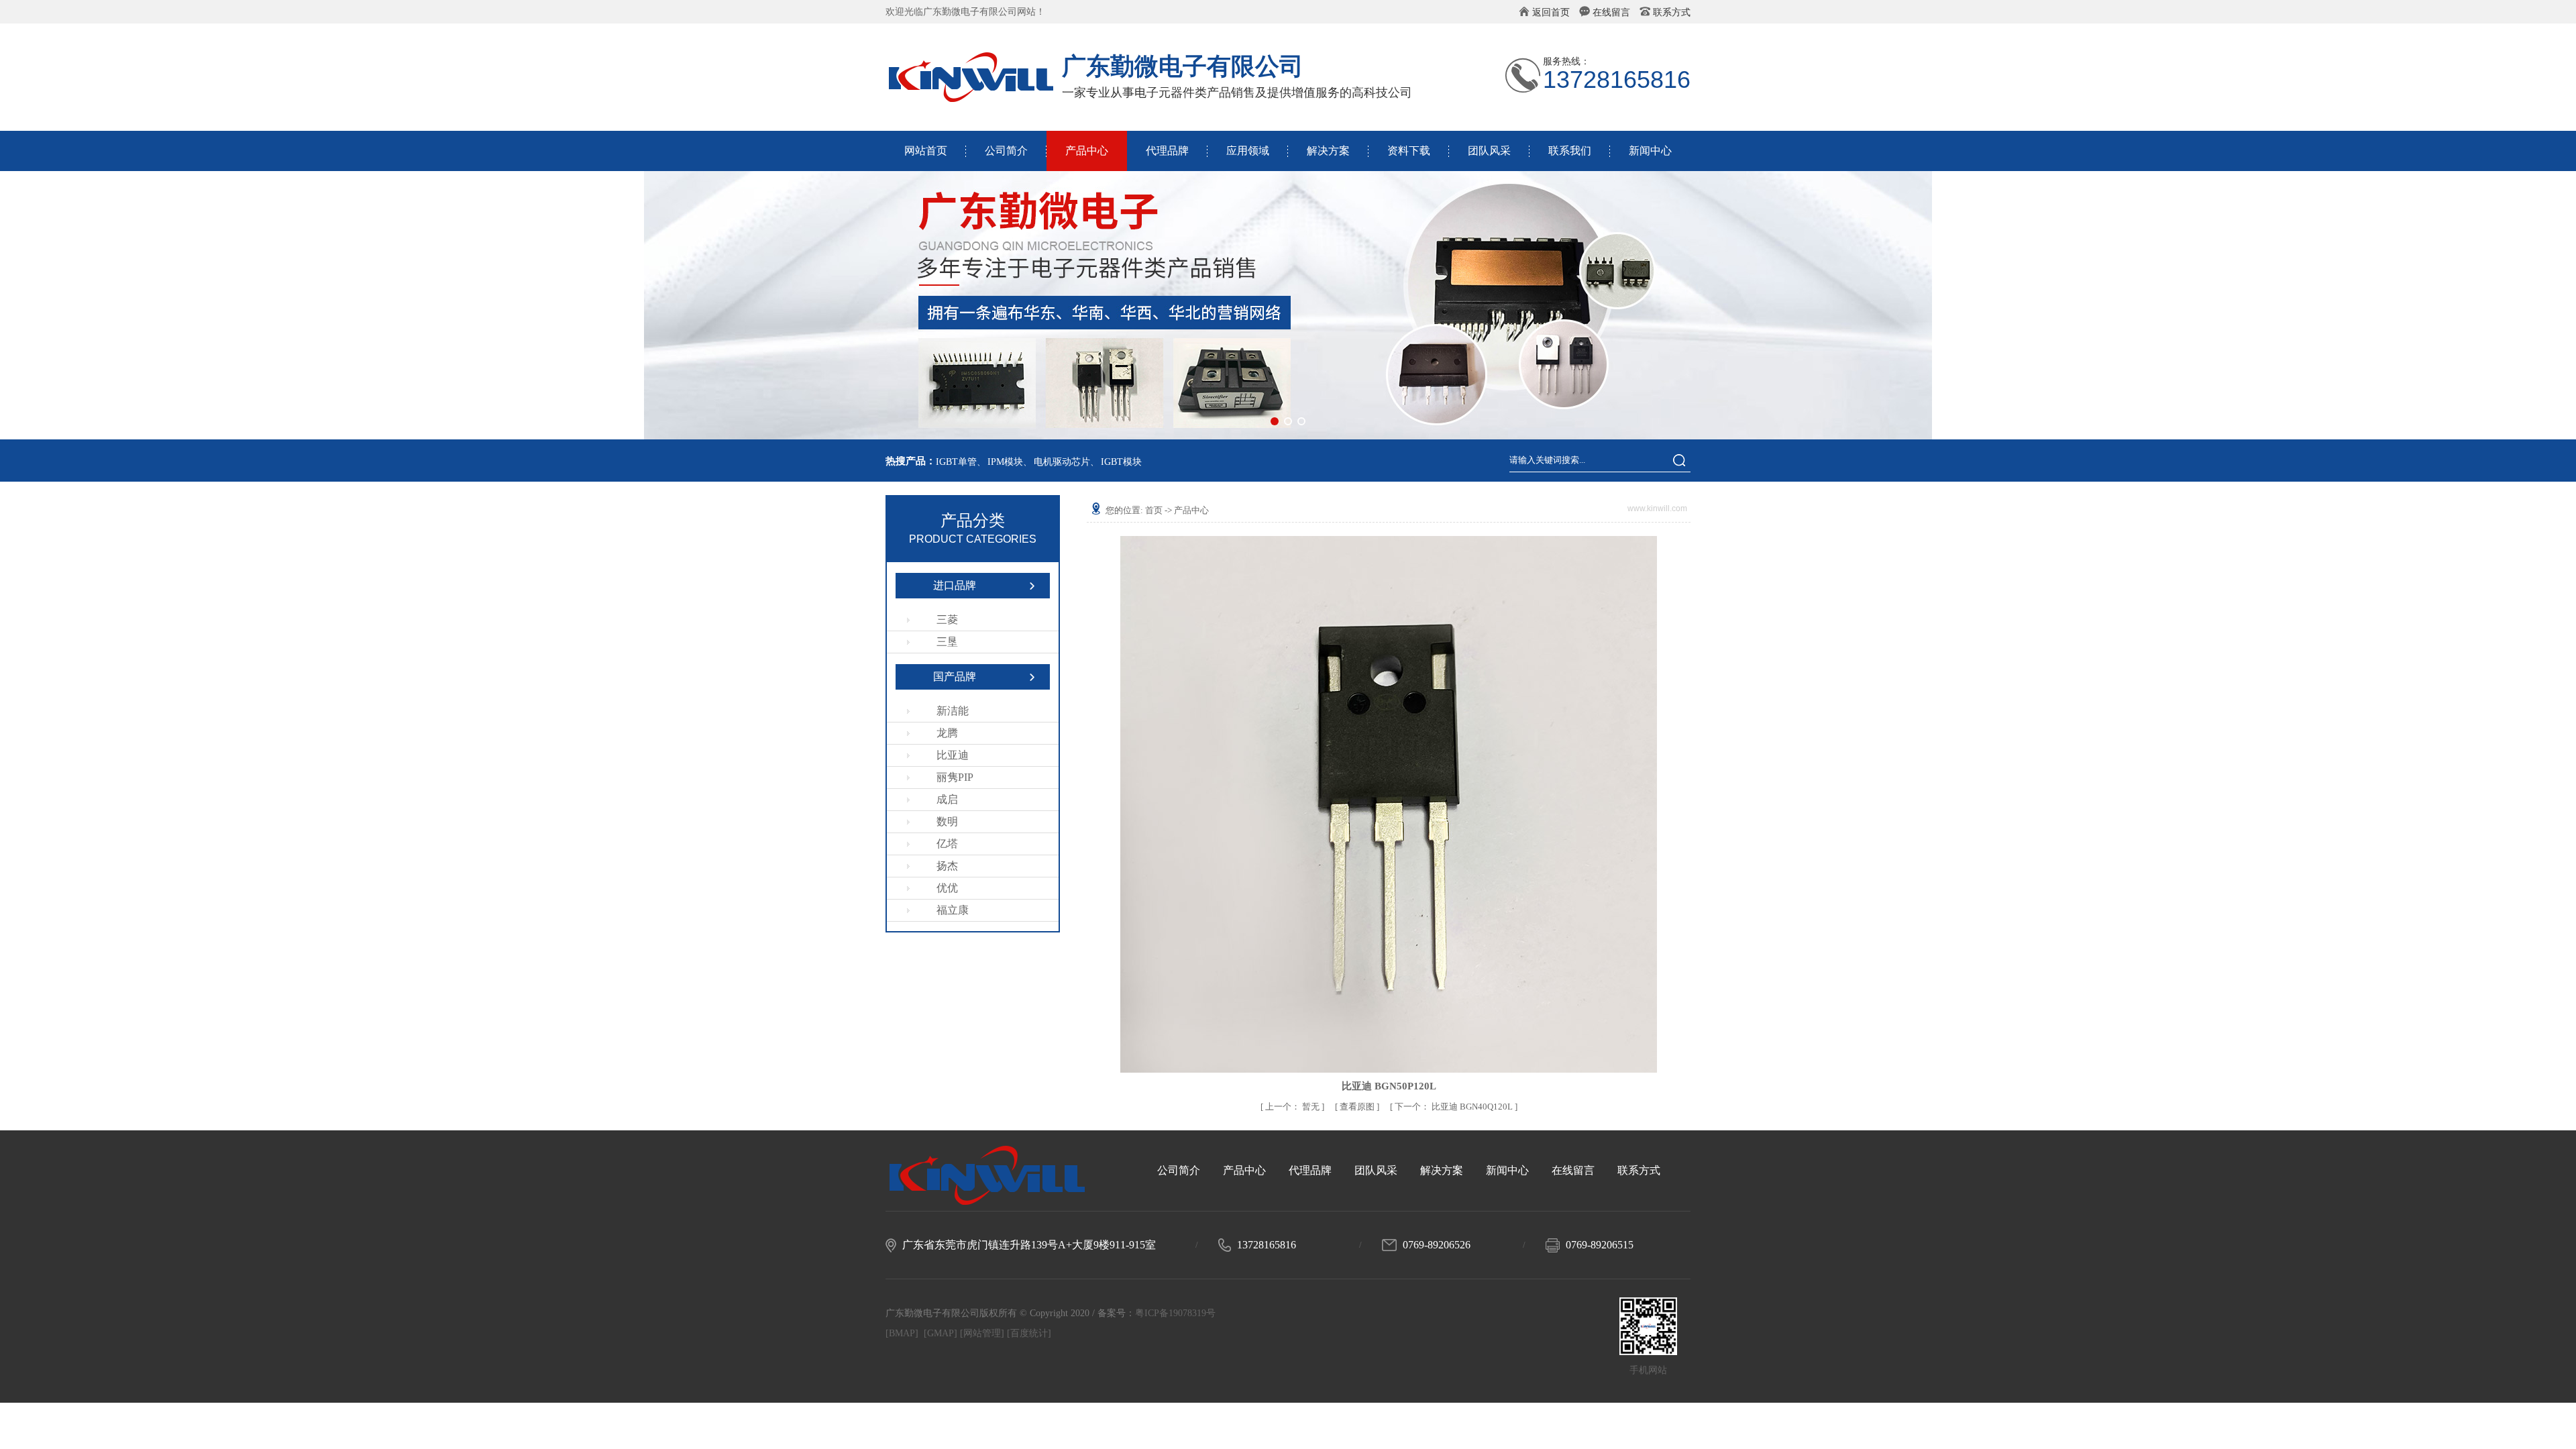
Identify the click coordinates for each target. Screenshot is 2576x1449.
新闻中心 (1650, 151)
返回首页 (1551, 12)
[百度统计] (1029, 1333)
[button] (1275, 421)
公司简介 (1006, 151)
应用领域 (1248, 151)
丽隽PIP (955, 777)
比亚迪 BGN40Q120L (1455, 1107)
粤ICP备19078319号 (1175, 1313)
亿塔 (947, 844)
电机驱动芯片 (1062, 462)
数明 (947, 821)
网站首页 (926, 151)
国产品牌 (955, 677)
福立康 (953, 910)
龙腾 (947, 733)
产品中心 (1087, 151)
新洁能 (953, 711)
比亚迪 (953, 755)
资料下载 (1409, 151)
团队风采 (1489, 151)
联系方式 (1672, 12)
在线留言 (1611, 12)
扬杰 (947, 866)
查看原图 (1358, 1107)
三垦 (947, 642)
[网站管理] (982, 1333)
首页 (1154, 510)
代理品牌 (1167, 151)
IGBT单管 (956, 462)
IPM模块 (1005, 462)
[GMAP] (941, 1333)
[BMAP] (902, 1333)
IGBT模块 (1121, 462)
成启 (947, 799)
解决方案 (1328, 151)
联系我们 (1570, 151)
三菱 (947, 620)
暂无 (1293, 1107)
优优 (947, 888)
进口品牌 (955, 585)
